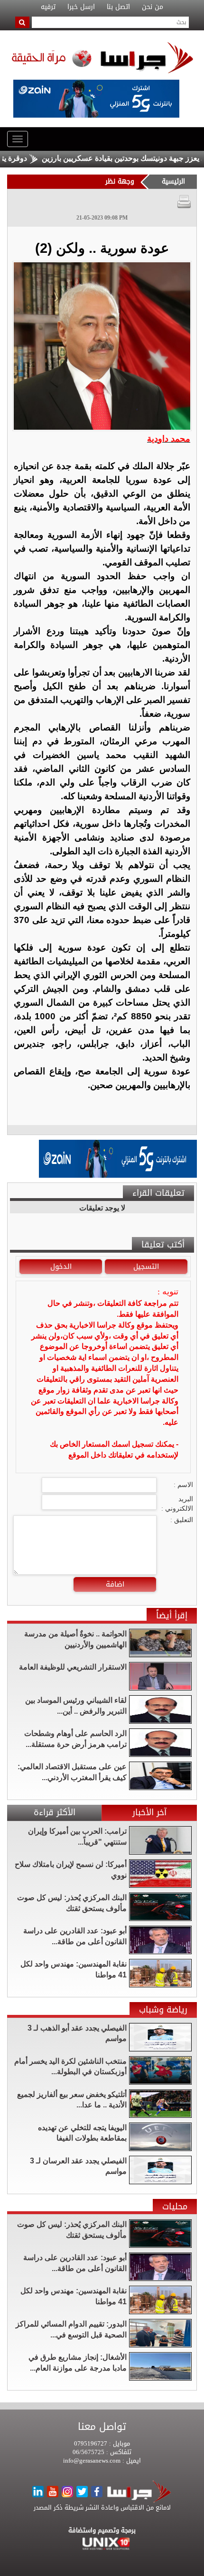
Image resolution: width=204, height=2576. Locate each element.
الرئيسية (173, 181)
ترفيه (48, 7)
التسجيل (146, 1266)
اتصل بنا (118, 7)
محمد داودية (169, 439)
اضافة (115, 1584)
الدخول (61, 1266)
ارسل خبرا (81, 7)
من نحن (153, 7)
